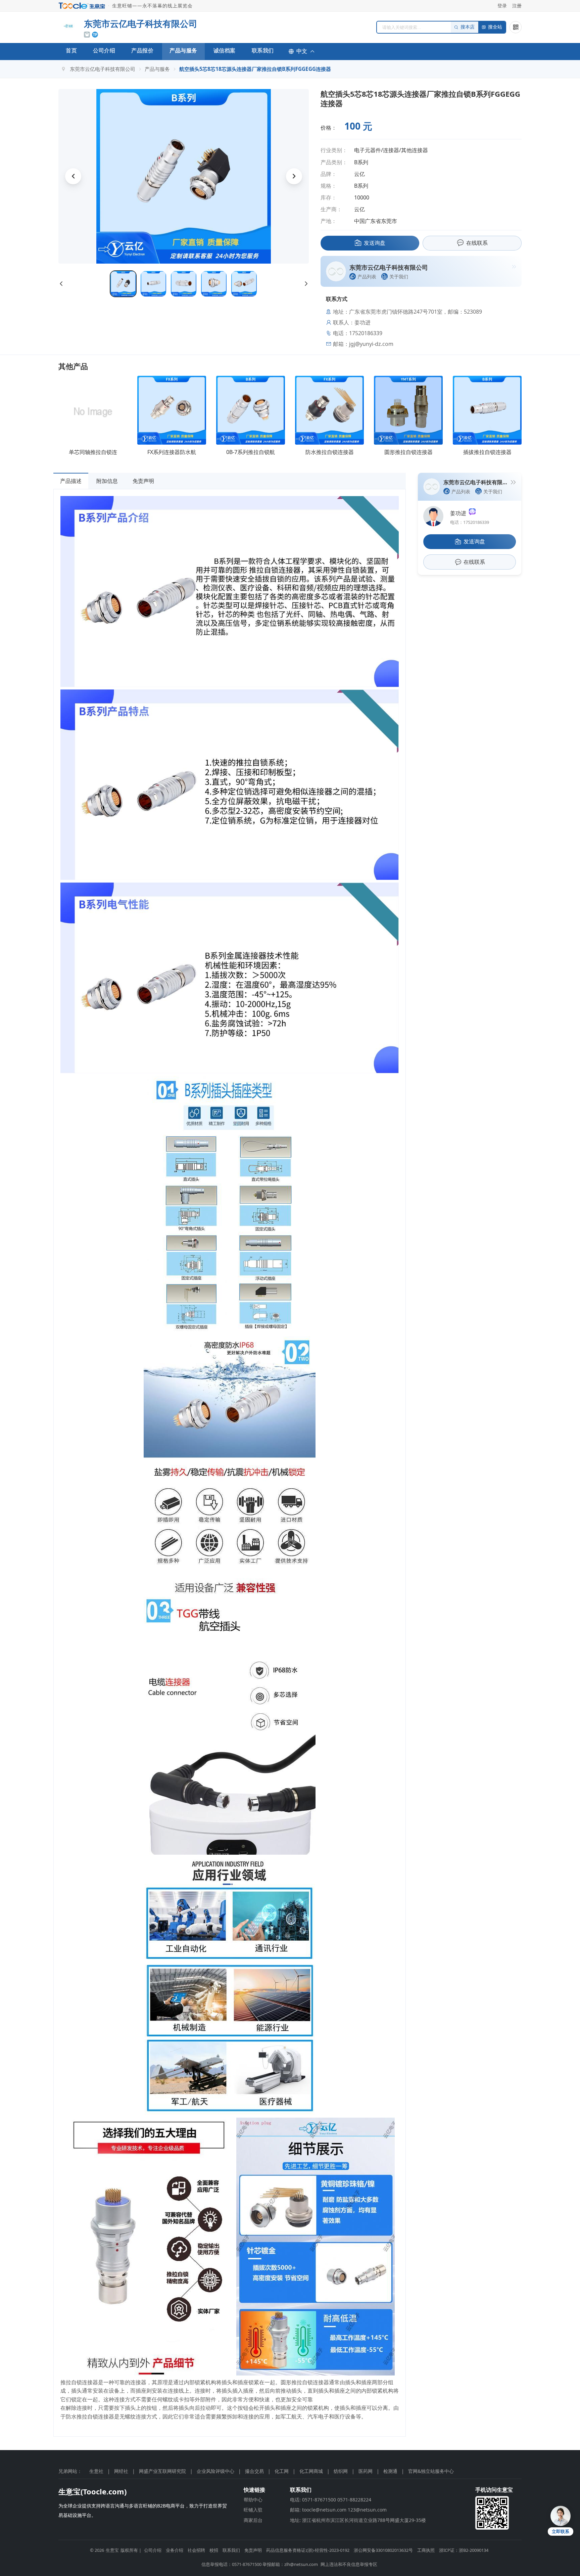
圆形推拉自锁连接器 (408, 452)
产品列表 (367, 277)
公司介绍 (104, 50)
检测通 (390, 2471)
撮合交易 (254, 2471)
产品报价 (142, 50)
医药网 (366, 2471)
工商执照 (426, 2550)
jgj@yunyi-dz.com (371, 344)
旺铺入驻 (253, 2510)
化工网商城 (311, 2471)
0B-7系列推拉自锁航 (251, 452)
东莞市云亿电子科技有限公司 (103, 69)
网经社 (121, 2471)
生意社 (96, 2471)
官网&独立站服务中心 (431, 2471)
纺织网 (341, 2471)
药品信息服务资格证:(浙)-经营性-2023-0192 (308, 2550)
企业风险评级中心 (215, 2471)
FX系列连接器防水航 (172, 452)
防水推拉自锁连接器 (330, 452)
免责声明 (143, 481)
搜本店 (468, 27)
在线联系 (477, 243)
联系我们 (263, 50)
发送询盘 (375, 243)
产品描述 (71, 481)
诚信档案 (225, 50)
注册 (517, 6)
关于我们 (399, 277)
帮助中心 (253, 2500)
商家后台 (253, 2520)
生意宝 (112, 2550)
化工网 (282, 2471)
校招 (214, 2550)
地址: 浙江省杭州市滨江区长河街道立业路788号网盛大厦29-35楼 (358, 2520)
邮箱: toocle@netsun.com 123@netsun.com (338, 2510)
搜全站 (495, 27)
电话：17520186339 (470, 522)
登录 (502, 6)
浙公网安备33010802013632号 (383, 2550)
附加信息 (107, 481)
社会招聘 (196, 2550)
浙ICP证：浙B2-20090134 (464, 2550)
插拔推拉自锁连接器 (487, 452)
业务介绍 (175, 2550)
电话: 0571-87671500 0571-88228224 (331, 2500)
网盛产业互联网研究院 (162, 2471)
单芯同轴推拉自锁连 (93, 452)
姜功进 (460, 513)
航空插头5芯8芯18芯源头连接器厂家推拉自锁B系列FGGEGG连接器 (255, 69)
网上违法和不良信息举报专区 (349, 2564)
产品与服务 (183, 50)
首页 (71, 50)
